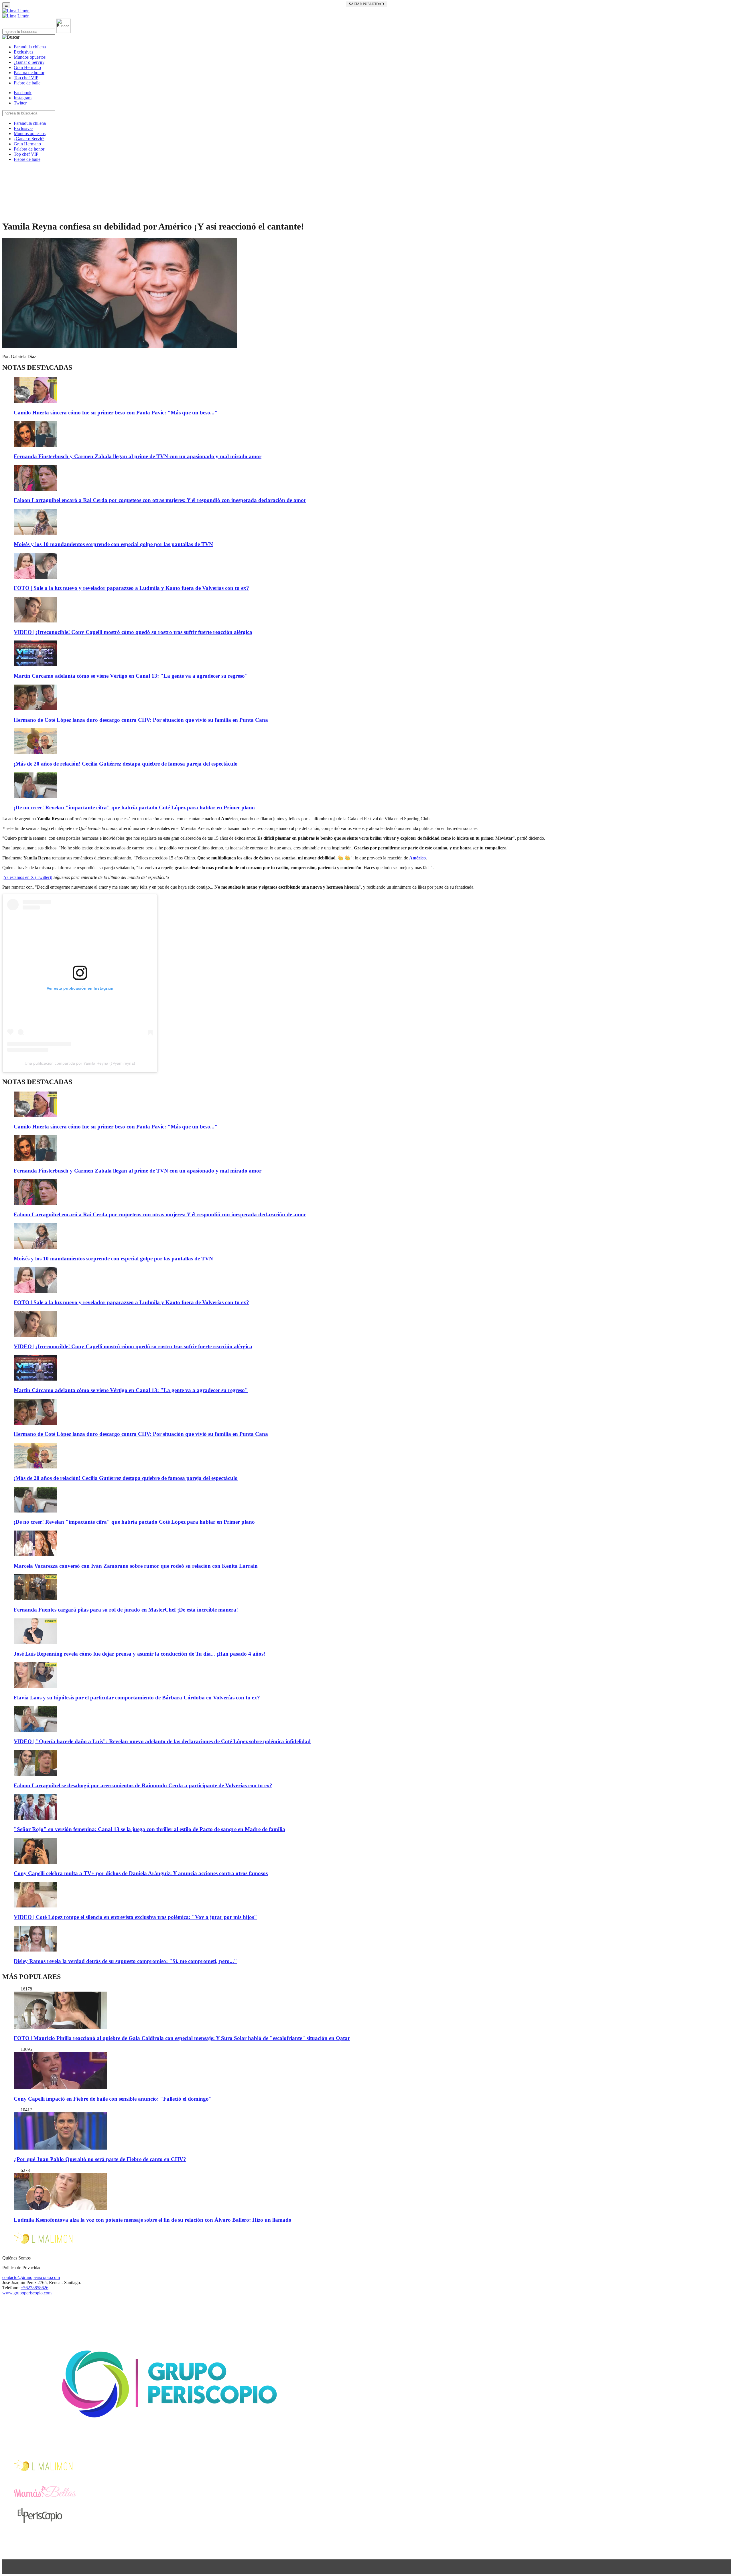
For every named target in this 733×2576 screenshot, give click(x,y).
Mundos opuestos (30, 57)
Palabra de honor (29, 73)
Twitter (20, 103)
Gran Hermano (27, 67)
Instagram (23, 98)
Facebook (23, 93)
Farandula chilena (30, 47)
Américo (417, 858)
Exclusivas (23, 52)
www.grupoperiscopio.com (27, 2293)
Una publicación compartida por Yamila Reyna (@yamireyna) (80, 1063)
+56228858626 (35, 2288)
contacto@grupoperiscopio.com (31, 2277)
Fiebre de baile (27, 83)
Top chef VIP (26, 78)
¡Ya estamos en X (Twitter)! (27, 877)
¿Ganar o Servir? (29, 62)
